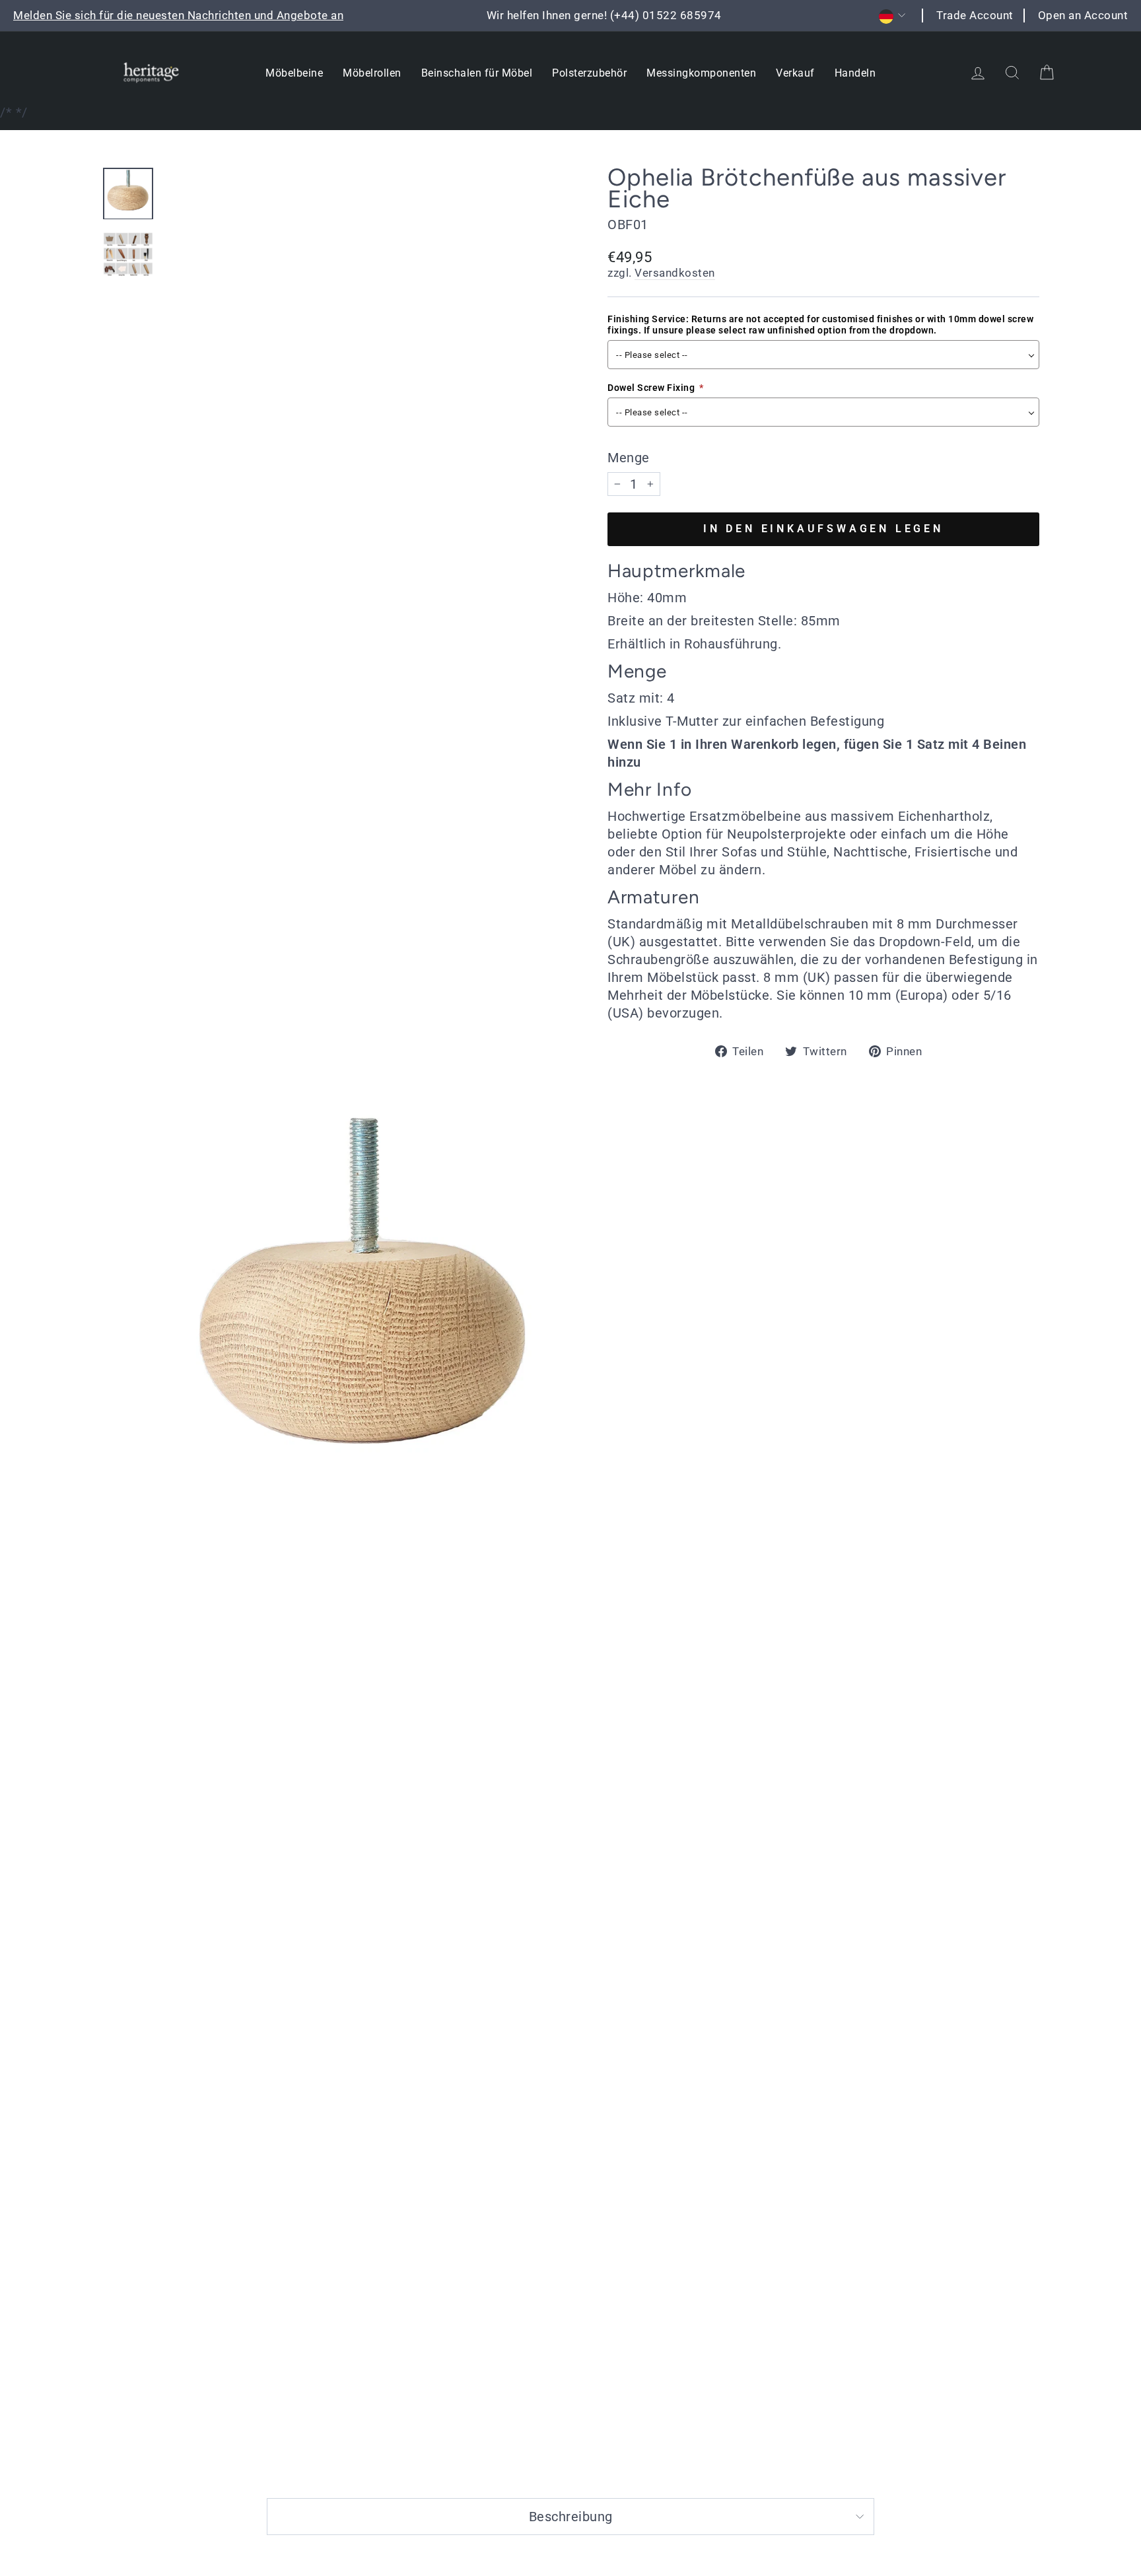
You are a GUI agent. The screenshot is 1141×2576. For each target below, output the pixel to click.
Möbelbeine (294, 73)
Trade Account (975, 15)
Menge (629, 458)
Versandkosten (675, 273)
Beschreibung (571, 2517)
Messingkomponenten (701, 73)
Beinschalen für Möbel (477, 73)
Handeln (855, 73)
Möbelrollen (372, 73)
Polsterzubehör (589, 73)
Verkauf (795, 73)
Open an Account (1083, 15)
